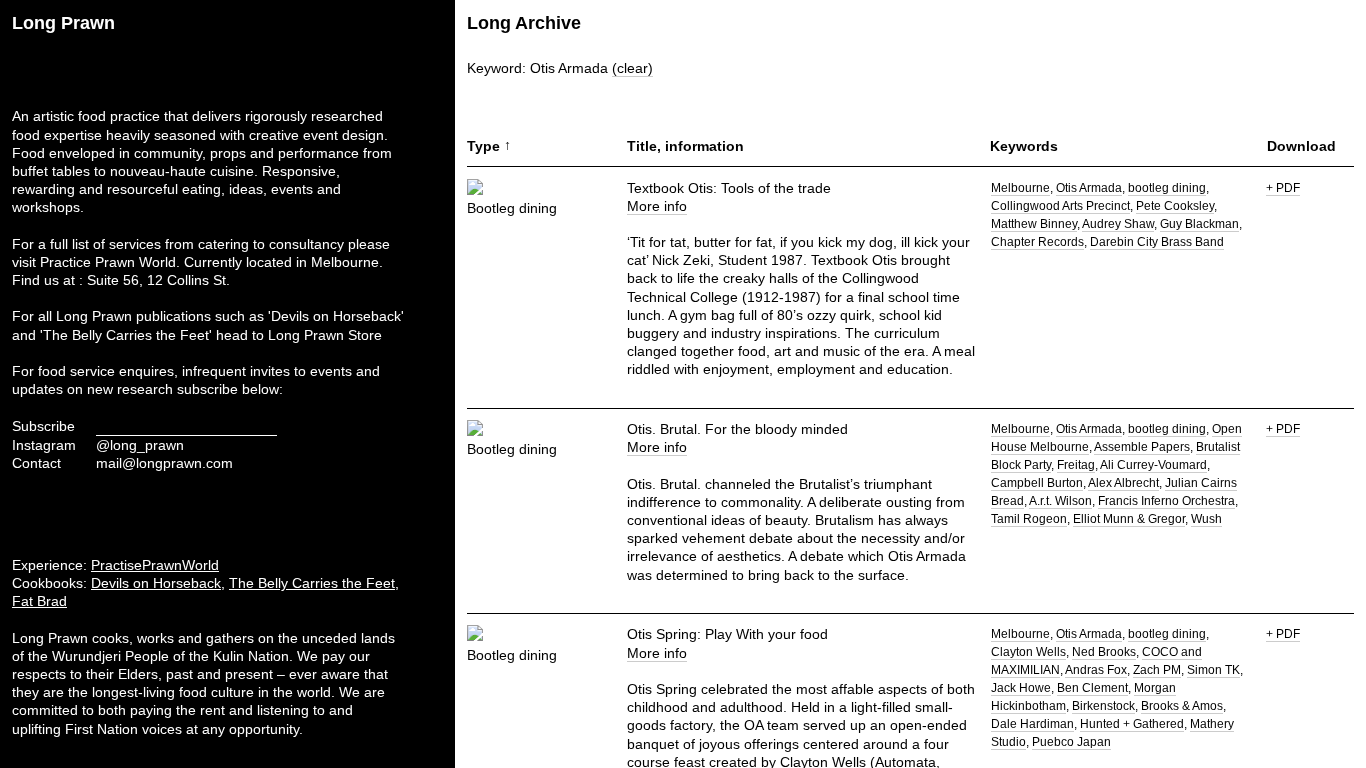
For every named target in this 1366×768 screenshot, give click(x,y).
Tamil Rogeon (1029, 519)
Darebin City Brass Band (1157, 242)
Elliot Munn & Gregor (1129, 519)
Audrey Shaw (1118, 224)
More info (657, 206)
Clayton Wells (1028, 652)
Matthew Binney (1034, 224)
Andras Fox (1096, 670)
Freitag (1076, 465)
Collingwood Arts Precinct (1060, 206)
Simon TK (1213, 670)
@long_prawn (140, 445)
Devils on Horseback (156, 583)
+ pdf (1283, 188)
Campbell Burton (1037, 483)
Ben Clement (1092, 688)
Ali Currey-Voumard (1153, 465)
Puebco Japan (1071, 742)
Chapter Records (1037, 242)
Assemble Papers (1142, 447)
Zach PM (1157, 670)
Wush (1206, 519)
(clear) (632, 68)
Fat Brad (39, 601)
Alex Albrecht (1123, 483)
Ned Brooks (1104, 652)
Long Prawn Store (325, 335)
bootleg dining (1167, 188)
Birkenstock (1103, 706)
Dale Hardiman (1032, 724)
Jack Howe (1021, 688)
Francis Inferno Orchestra (1166, 501)
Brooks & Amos (1182, 706)
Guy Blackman (1199, 224)
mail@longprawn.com (164, 463)
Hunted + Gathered (1132, 724)
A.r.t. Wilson (1060, 501)
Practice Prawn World (108, 262)
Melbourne (1020, 188)
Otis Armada (1089, 188)
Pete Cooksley (1175, 206)
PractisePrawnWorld (155, 565)
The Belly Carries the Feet (312, 583)
